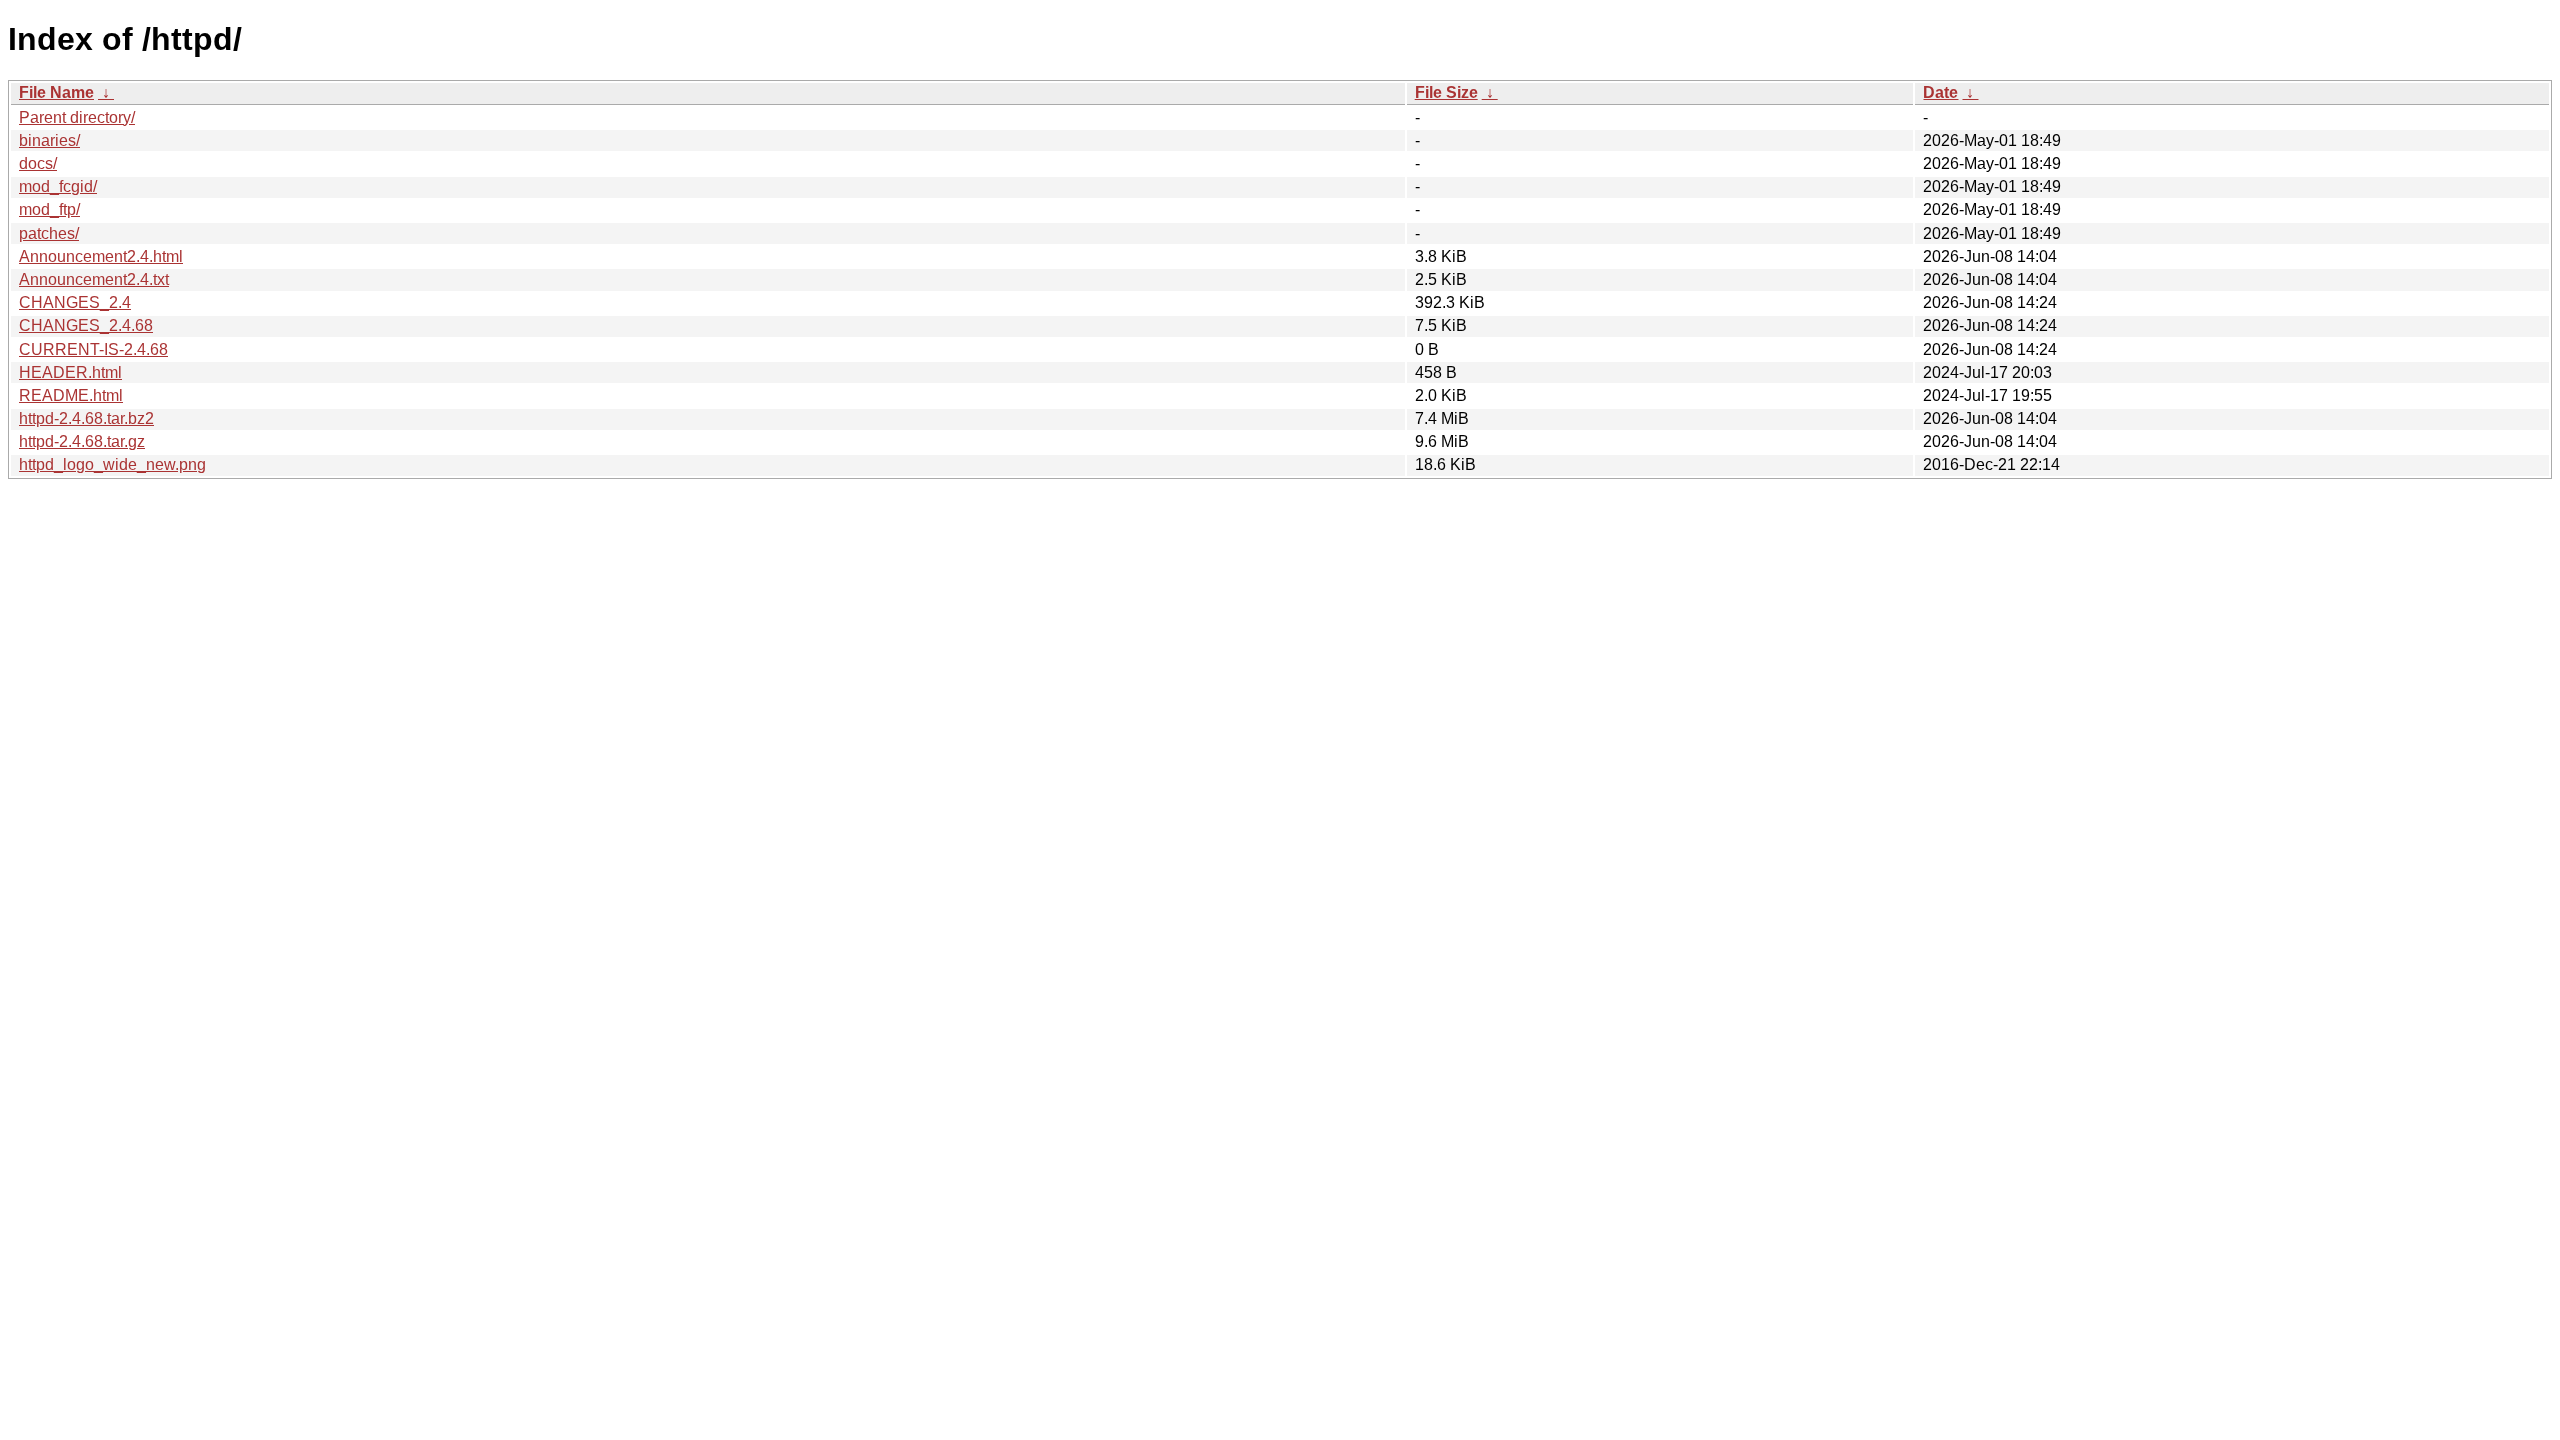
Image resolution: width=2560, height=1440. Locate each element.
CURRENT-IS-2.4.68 (93, 349)
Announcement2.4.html (101, 256)
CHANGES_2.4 (75, 302)
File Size (1446, 92)
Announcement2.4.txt (94, 279)
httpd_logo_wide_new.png (112, 464)
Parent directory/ (77, 117)
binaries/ (49, 140)
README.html (71, 395)
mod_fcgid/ (58, 186)
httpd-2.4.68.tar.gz (82, 441)
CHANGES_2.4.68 (86, 325)
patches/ (49, 233)
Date (1940, 92)
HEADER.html (70, 372)
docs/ (38, 163)
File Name (56, 92)
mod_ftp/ (49, 209)
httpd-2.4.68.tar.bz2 (86, 418)
